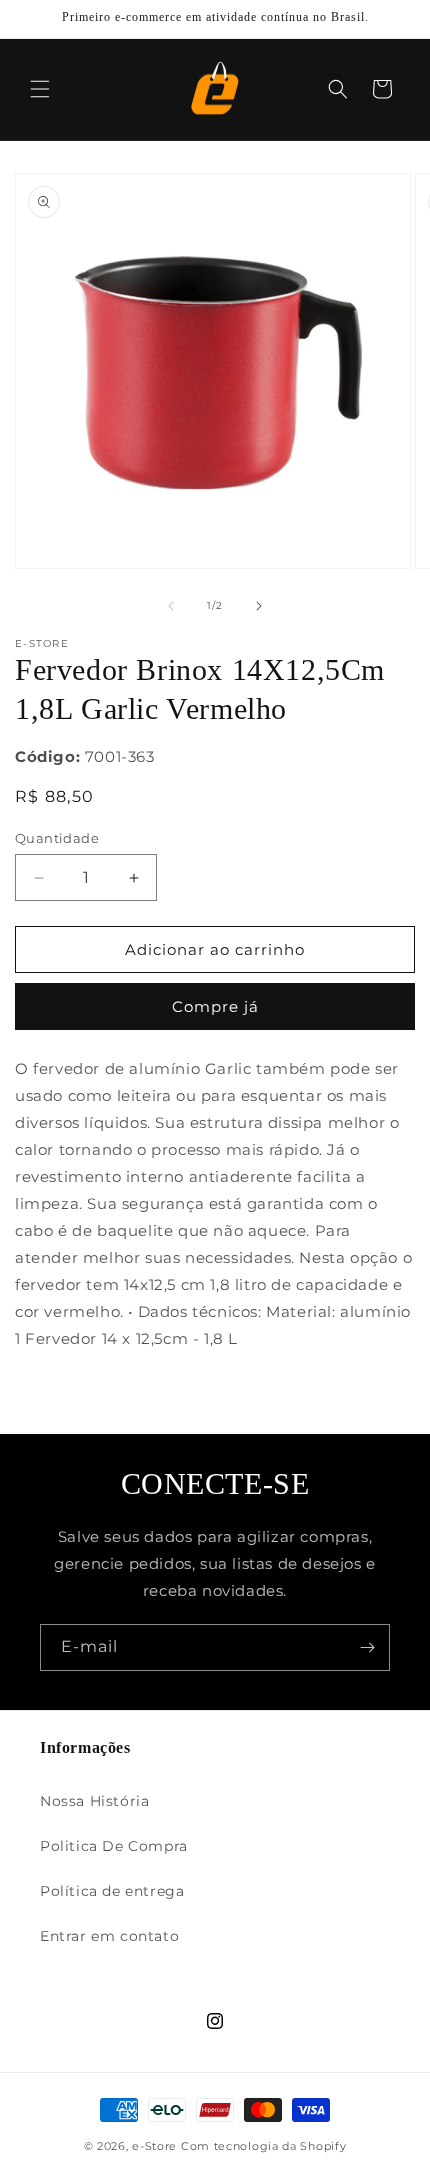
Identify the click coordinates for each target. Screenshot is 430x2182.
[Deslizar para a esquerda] (171, 606)
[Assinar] (367, 1647)
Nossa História (94, 1801)
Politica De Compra (114, 1846)
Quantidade (57, 838)
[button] (40, 89)
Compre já (215, 1006)
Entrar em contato (109, 1936)
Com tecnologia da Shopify (264, 2146)
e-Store (154, 2146)
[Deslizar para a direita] (259, 606)
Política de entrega (112, 1891)
